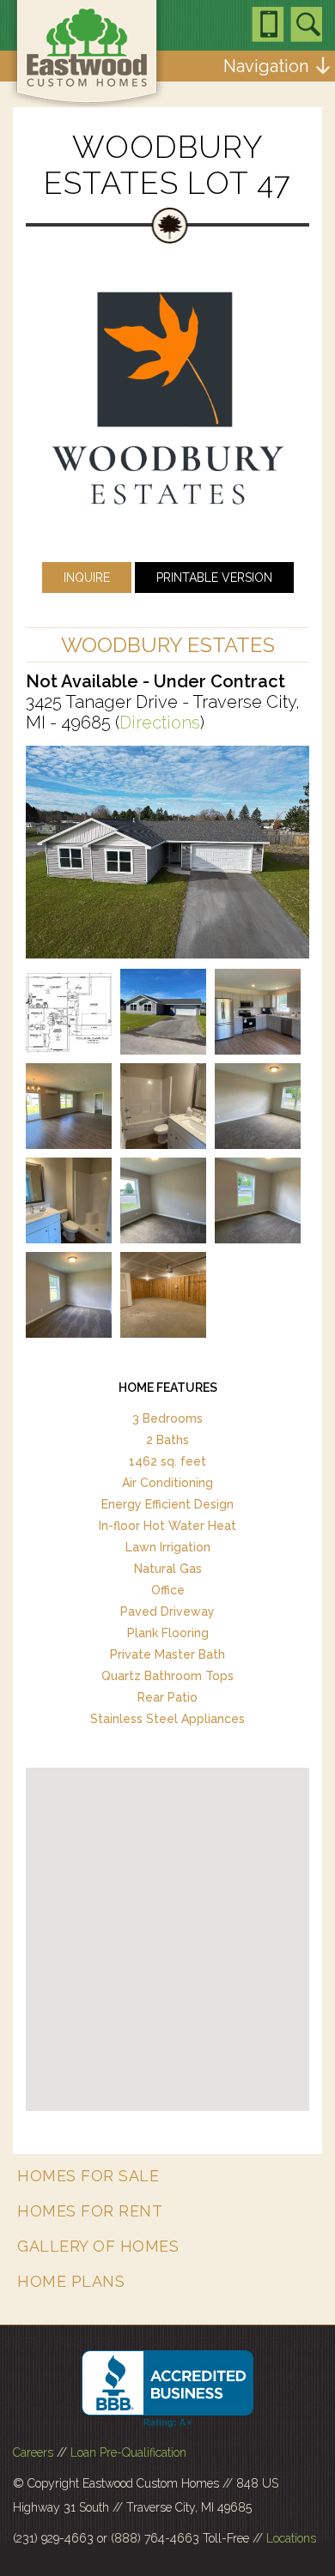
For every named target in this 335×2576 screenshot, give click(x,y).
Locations (291, 2538)
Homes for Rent (90, 2211)
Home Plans (71, 2281)
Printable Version (214, 577)
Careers (33, 2452)
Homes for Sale (88, 2176)
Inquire (87, 577)
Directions (160, 723)
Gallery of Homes (98, 2246)
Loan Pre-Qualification (128, 2452)
